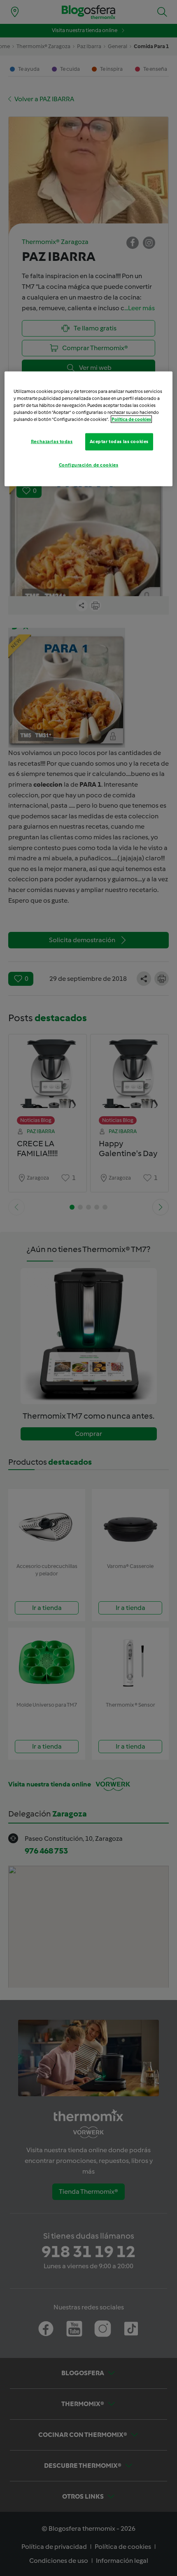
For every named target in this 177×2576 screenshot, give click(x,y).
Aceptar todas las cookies (119, 441)
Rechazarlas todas (52, 441)
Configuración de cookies (89, 465)
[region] (89, 429)
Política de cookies (131, 419)
